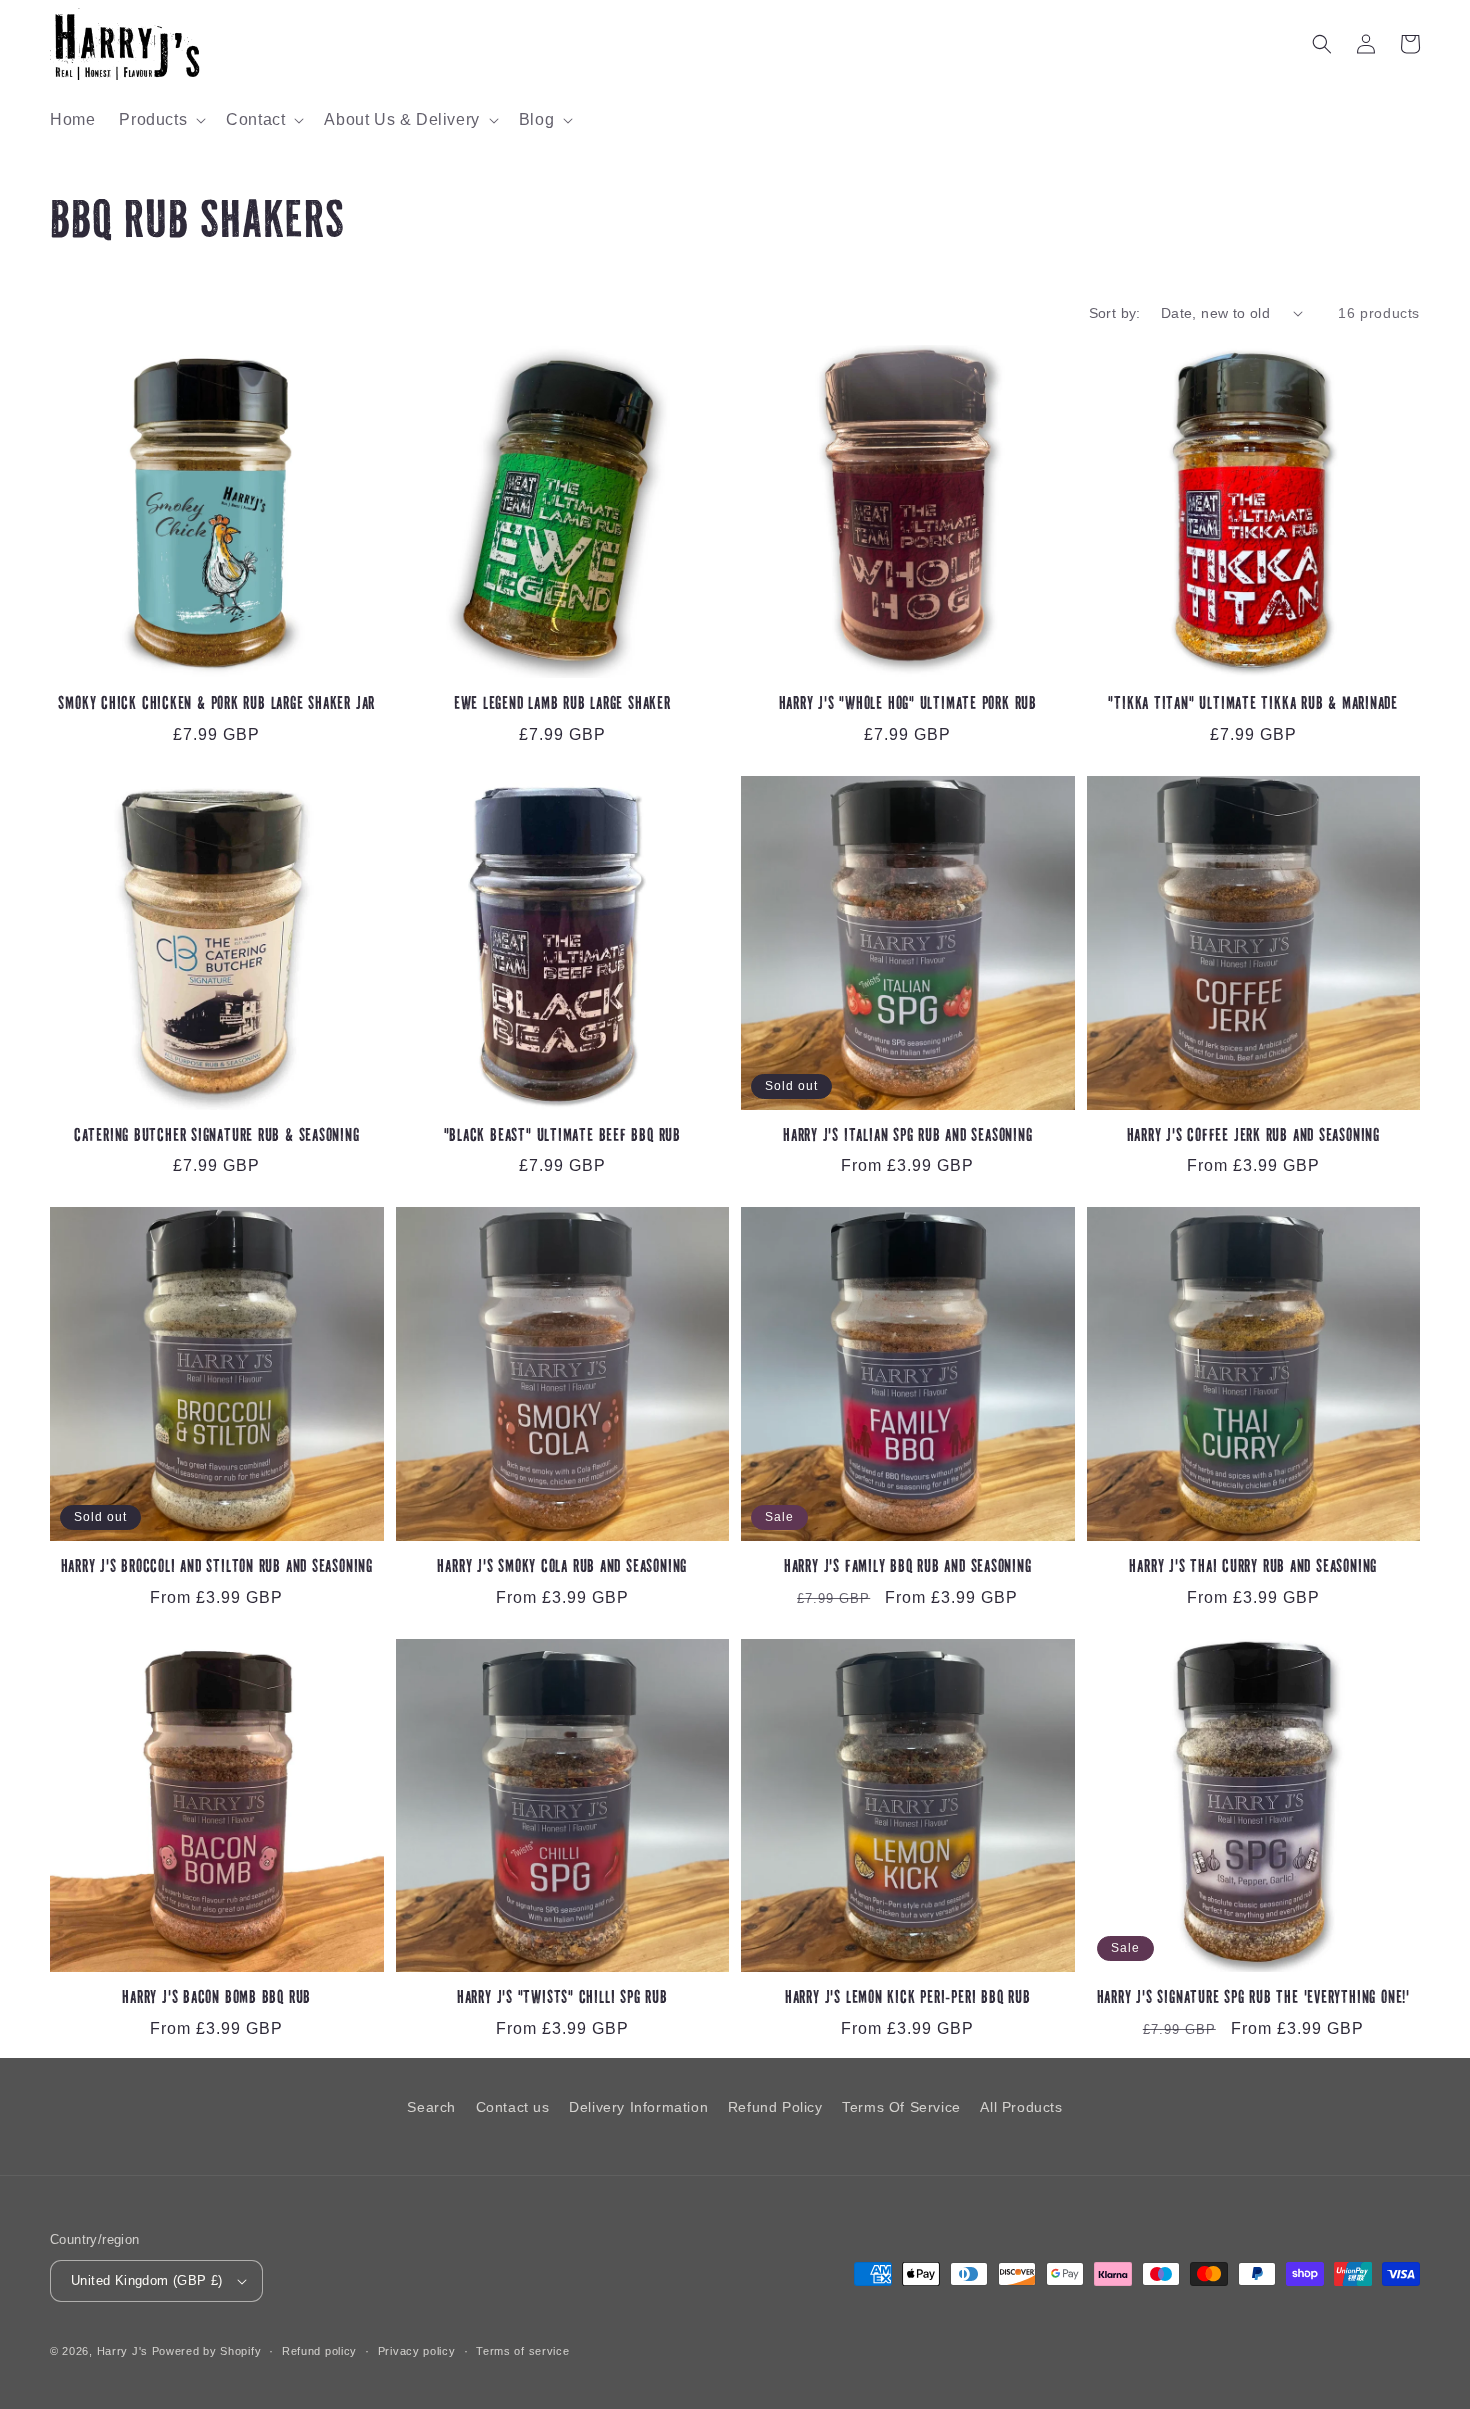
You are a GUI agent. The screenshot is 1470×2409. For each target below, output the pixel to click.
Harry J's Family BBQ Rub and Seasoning (908, 1567)
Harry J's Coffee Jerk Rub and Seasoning (1253, 1136)
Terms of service (522, 2351)
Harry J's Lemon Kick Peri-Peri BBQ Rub (908, 1998)
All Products (1021, 2107)
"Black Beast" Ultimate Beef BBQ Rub (562, 1136)
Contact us (513, 2107)
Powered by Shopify (207, 2351)
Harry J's (124, 2351)
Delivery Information (638, 2107)
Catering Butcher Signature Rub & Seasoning (217, 1136)
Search (431, 2107)
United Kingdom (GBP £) (147, 2280)
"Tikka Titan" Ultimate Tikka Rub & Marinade (1253, 704)
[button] (160, 120)
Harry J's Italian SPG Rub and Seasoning (907, 1136)
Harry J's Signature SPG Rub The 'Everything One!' (1253, 1998)
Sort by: (1115, 313)
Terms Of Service (901, 2107)
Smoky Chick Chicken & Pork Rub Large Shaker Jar (216, 704)
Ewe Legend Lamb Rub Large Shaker (562, 704)
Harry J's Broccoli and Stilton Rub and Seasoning (217, 1567)
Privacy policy (417, 2351)
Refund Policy (775, 2107)
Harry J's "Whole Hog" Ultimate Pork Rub (908, 704)
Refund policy (319, 2351)
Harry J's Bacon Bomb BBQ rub (216, 1998)
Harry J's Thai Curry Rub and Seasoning (1253, 1567)
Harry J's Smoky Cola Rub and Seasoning (562, 1567)
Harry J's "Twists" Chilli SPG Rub (562, 1998)
